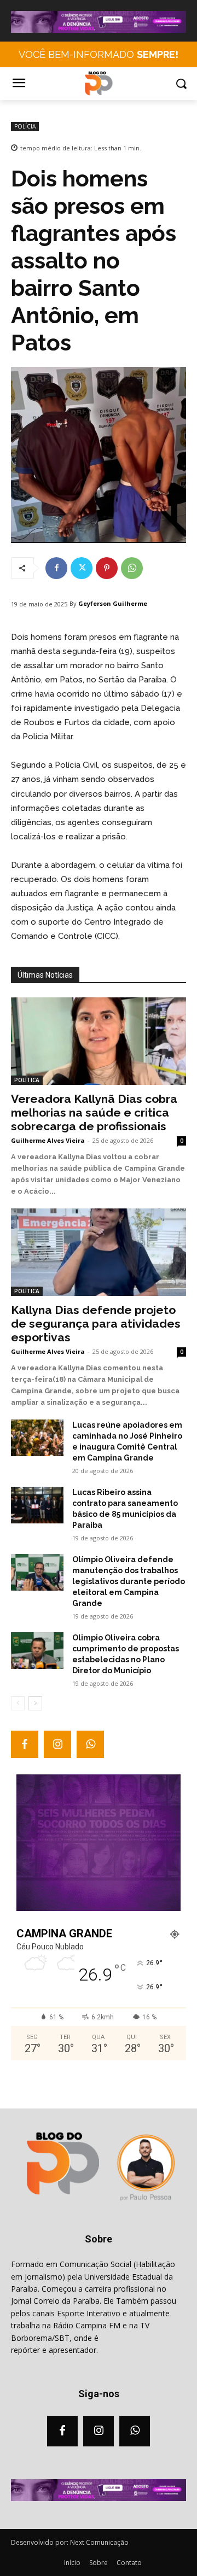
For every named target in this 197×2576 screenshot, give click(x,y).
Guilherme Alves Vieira (48, 1140)
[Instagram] (57, 1744)
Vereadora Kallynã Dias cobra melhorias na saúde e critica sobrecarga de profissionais (94, 1112)
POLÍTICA (27, 1080)
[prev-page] (18, 1703)
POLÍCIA (25, 126)
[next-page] (35, 1703)
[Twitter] (82, 568)
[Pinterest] (107, 568)
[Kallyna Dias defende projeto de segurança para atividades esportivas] (99, 1252)
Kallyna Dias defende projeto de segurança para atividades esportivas (96, 1324)
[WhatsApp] (132, 568)
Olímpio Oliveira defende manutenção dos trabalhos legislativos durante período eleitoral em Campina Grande (129, 1581)
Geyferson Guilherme (113, 603)
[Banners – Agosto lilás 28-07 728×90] (99, 30)
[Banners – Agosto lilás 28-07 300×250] (99, 1908)
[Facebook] (56, 568)
